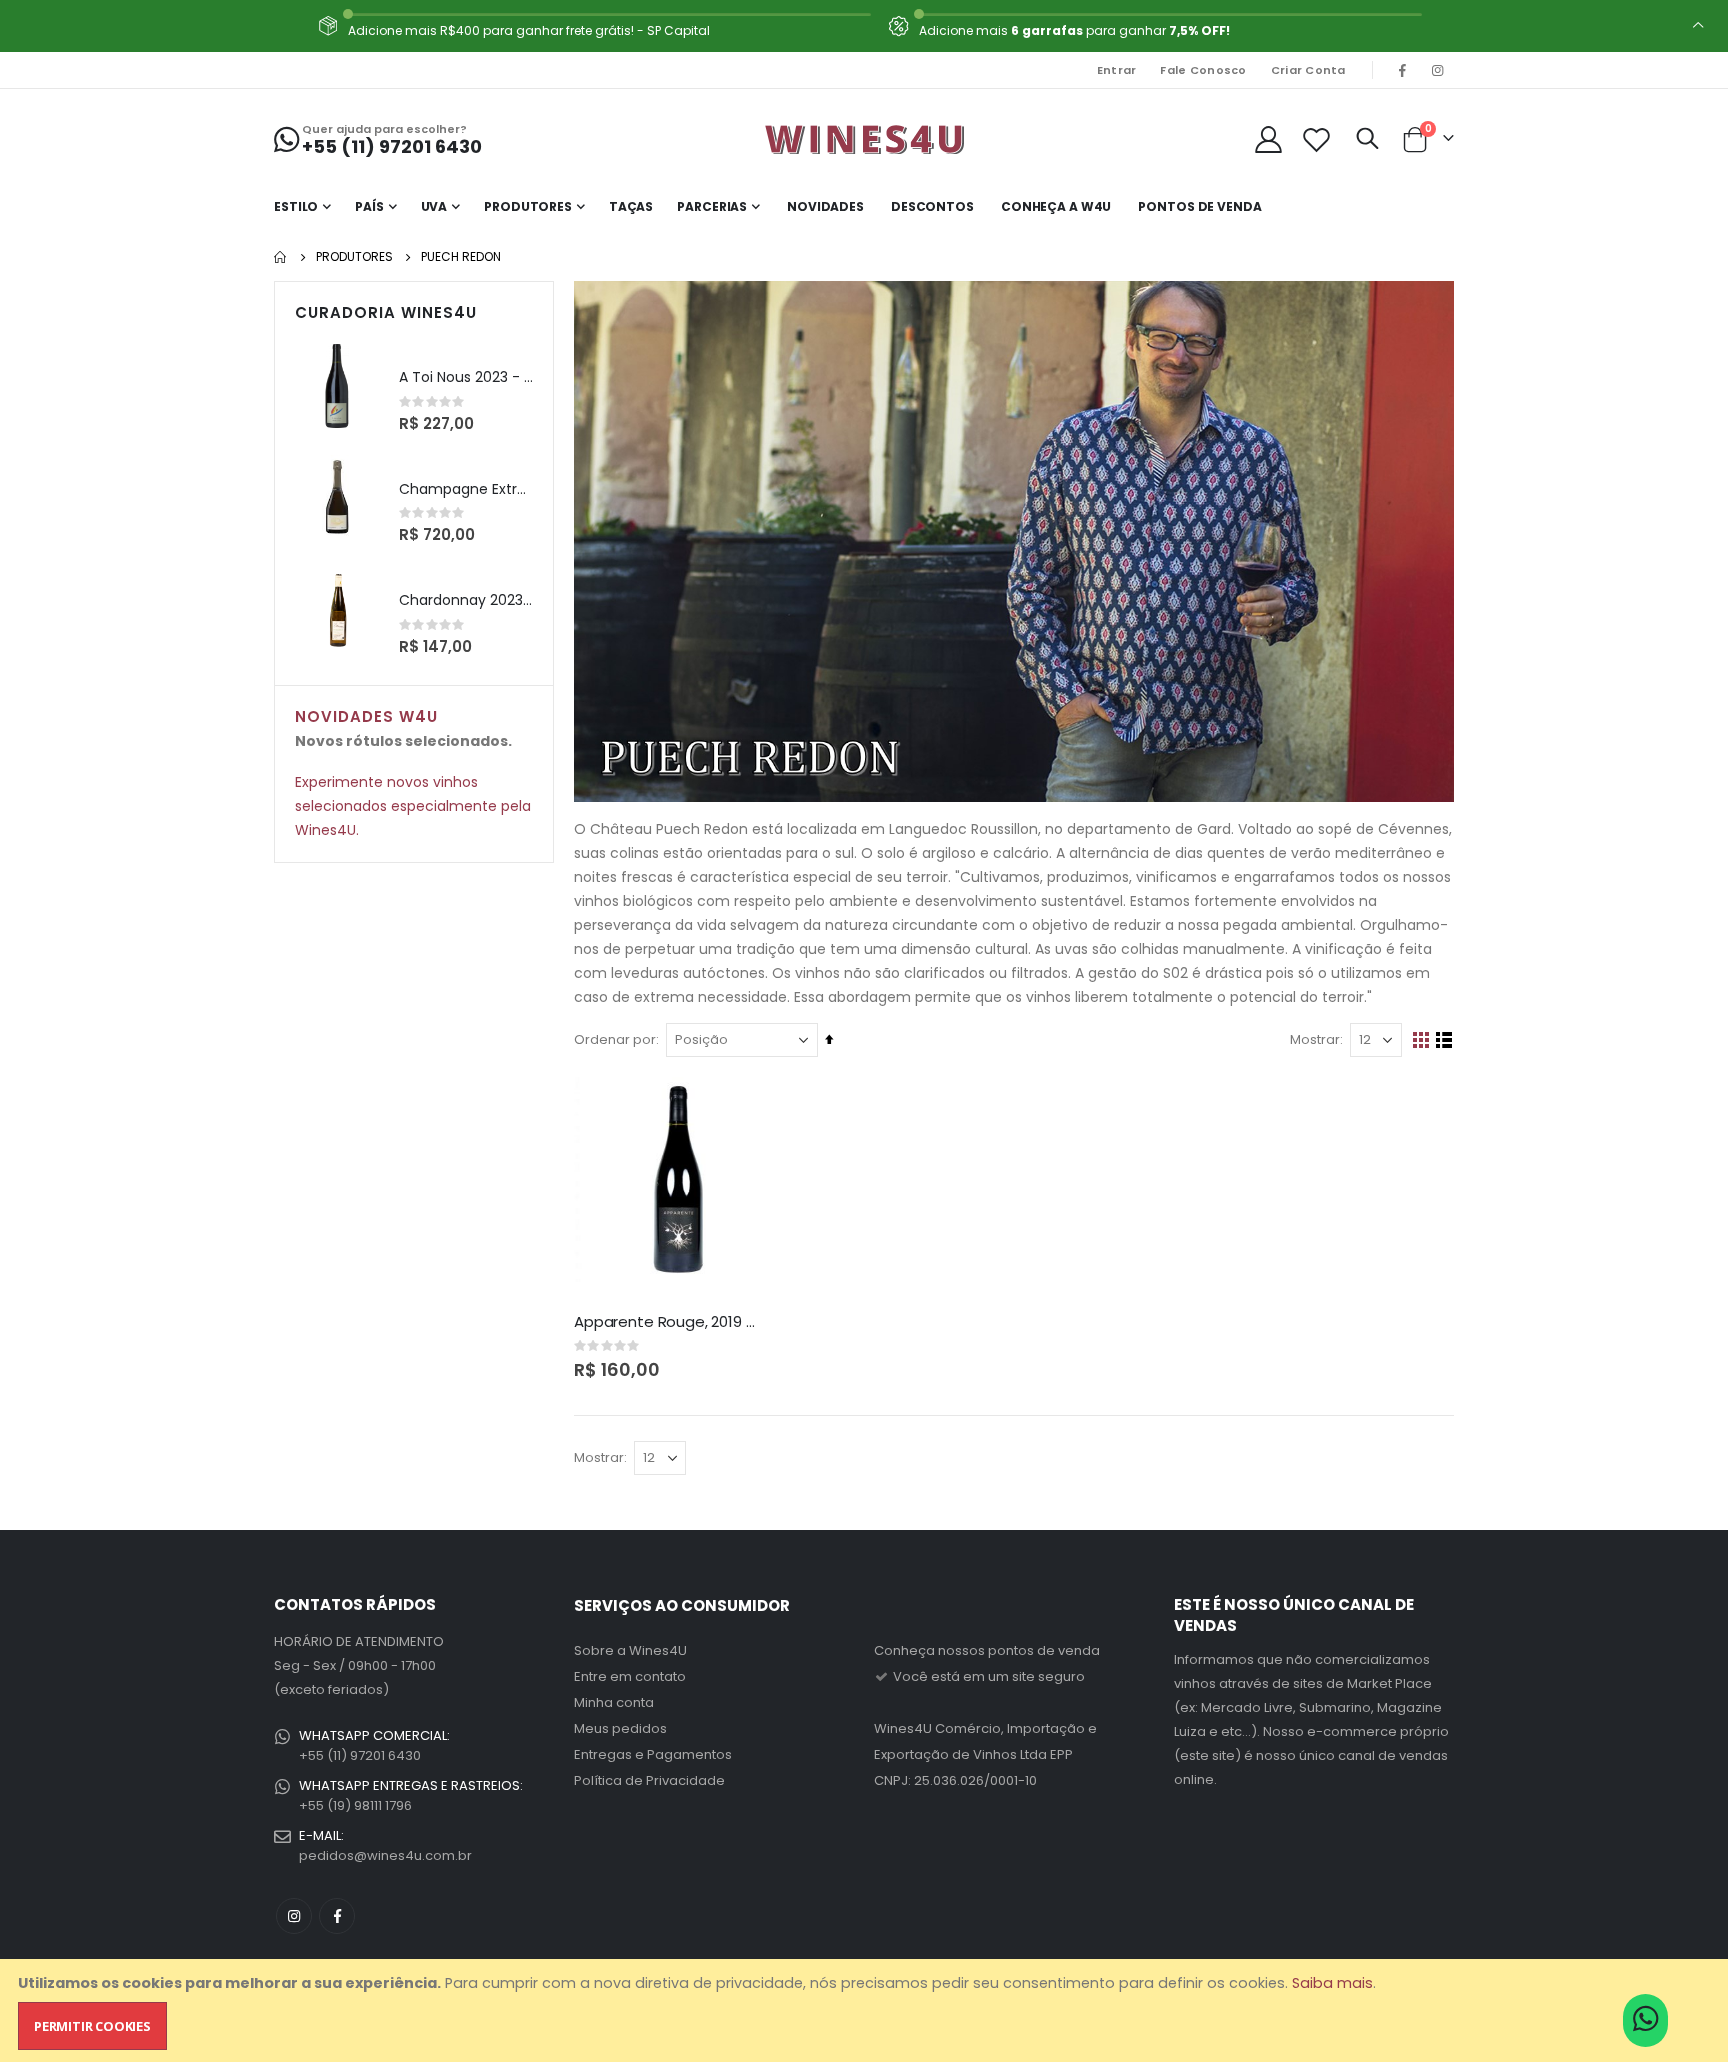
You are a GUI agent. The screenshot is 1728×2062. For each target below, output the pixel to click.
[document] (866, 2010)
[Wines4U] (864, 139)
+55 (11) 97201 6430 (360, 1755)
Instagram (294, 1916)
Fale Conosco (1203, 70)
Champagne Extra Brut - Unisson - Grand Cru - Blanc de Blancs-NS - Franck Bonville (466, 489)
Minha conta (614, 1702)
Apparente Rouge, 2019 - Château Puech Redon (666, 1322)
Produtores (354, 257)
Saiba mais (1332, 1983)
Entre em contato (630, 1676)
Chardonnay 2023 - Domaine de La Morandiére (466, 600)
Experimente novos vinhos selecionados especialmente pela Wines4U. (413, 806)
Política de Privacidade (649, 1780)
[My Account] (1268, 139)
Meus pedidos (620, 1728)
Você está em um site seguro (987, 1676)
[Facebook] (1403, 70)
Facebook (337, 1916)
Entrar (1117, 70)
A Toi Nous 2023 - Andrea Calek (466, 377)
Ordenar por (615, 1039)
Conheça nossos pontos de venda (987, 1650)
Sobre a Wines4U (630, 1650)
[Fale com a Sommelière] (1645, 2025)
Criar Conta (1308, 70)
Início (281, 257)
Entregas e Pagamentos (653, 1754)
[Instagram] (1438, 70)
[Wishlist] (1317, 139)
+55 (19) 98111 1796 (355, 1805)
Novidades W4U (366, 716)
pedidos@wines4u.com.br (385, 1855)
